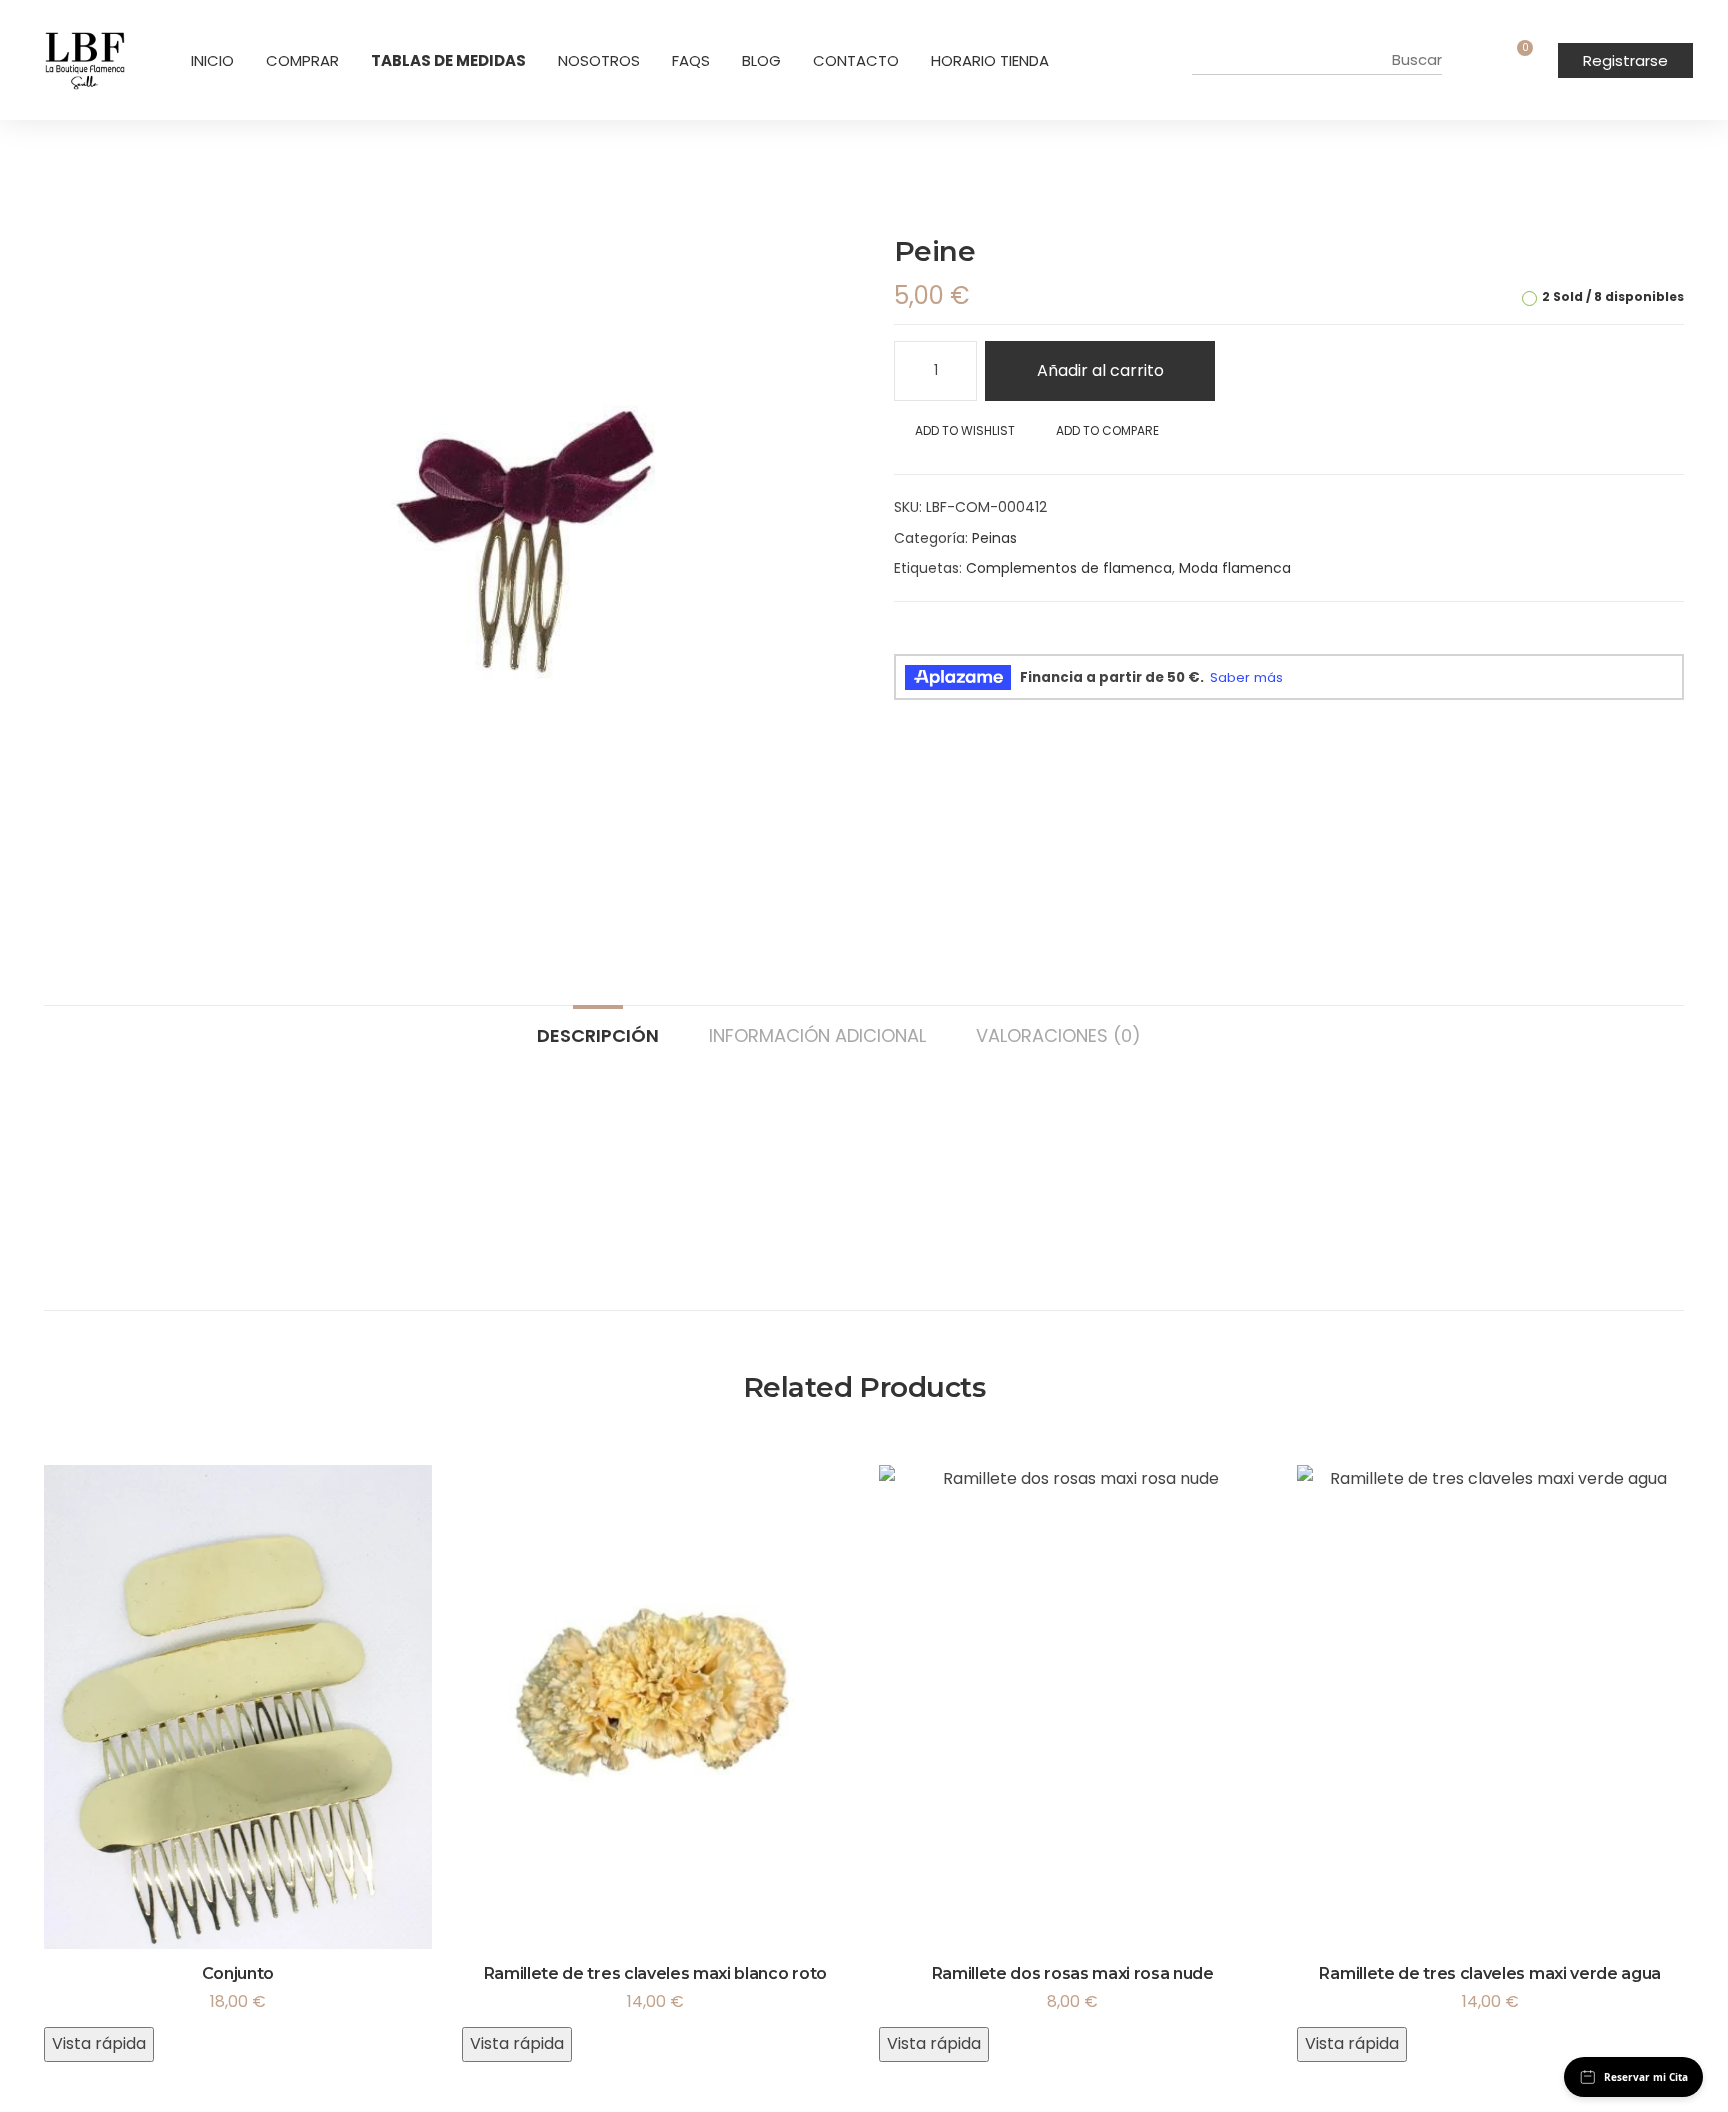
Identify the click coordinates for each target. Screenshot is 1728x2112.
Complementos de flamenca (1069, 568)
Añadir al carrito (1100, 370)
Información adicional (817, 1034)
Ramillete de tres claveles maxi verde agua (1490, 1973)
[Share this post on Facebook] (901, 638)
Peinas (994, 538)
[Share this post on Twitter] (935, 638)
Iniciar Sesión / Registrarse (1483, 60)
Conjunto (238, 1973)
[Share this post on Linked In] (969, 638)
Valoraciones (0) (1058, 1034)
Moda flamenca (1235, 568)
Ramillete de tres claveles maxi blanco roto (655, 1973)
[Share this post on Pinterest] (1003, 638)
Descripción (598, 1034)
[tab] (598, 1026)
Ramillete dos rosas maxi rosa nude (1073, 1973)
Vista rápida (99, 2043)
